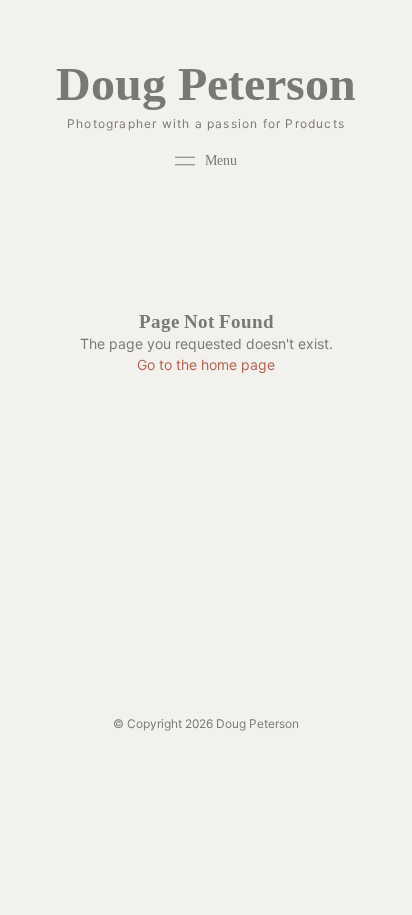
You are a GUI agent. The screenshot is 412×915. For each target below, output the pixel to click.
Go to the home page (206, 364)
